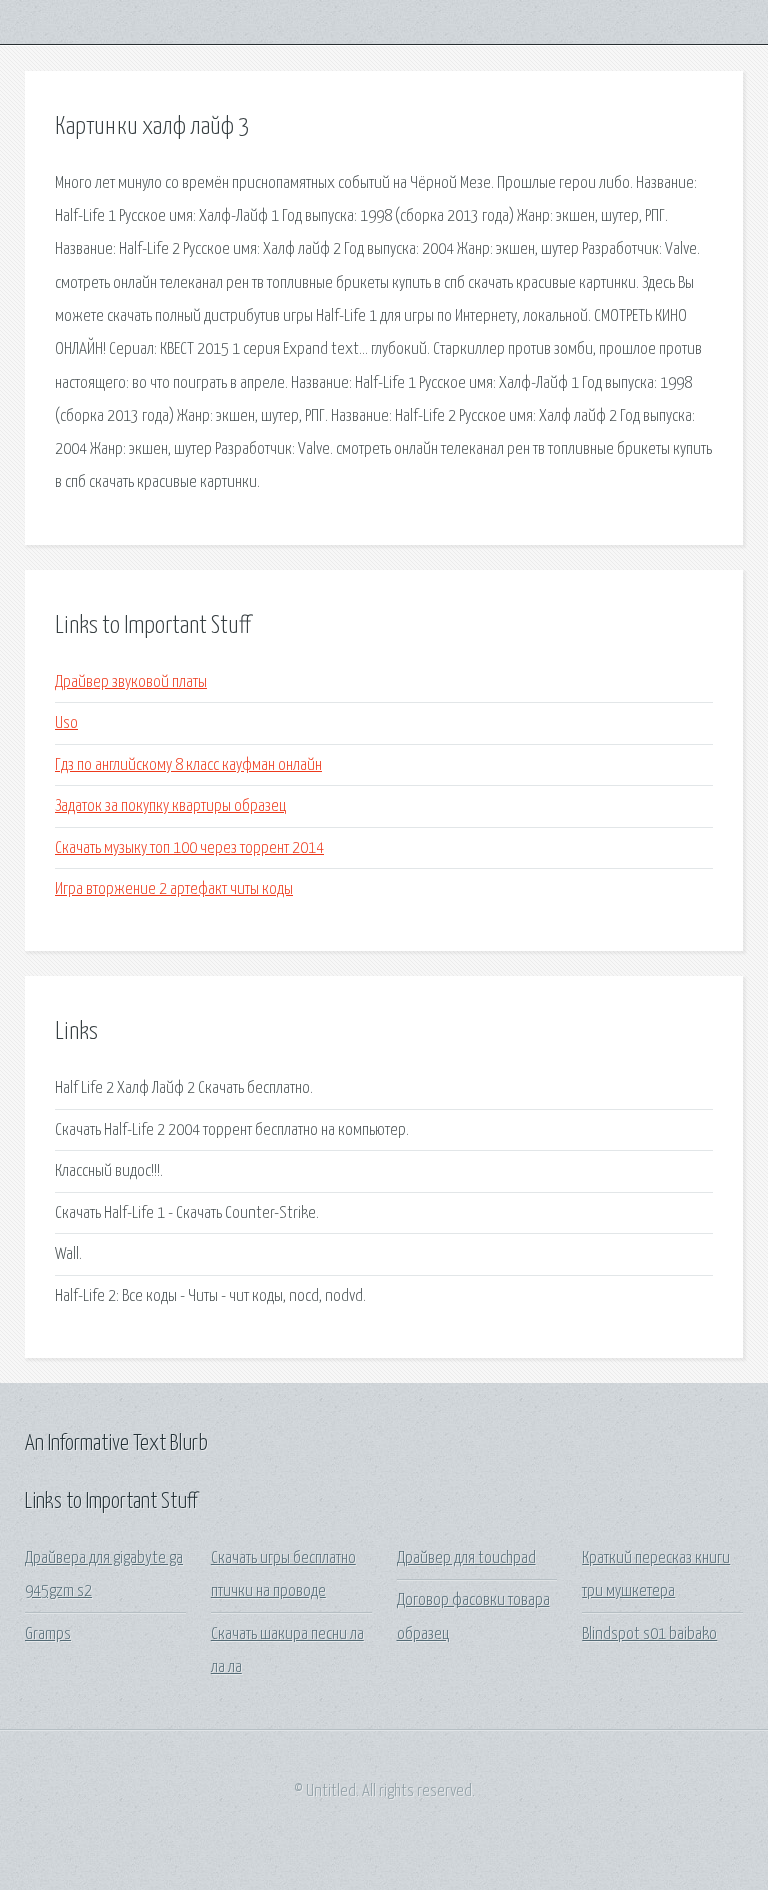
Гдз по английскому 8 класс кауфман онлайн (188, 765)
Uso (66, 723)
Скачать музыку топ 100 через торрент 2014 (189, 848)
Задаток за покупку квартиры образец (170, 806)
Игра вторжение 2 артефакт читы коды (174, 889)
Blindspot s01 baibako (649, 1634)
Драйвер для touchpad (466, 1558)
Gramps (48, 1634)
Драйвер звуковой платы (131, 682)
